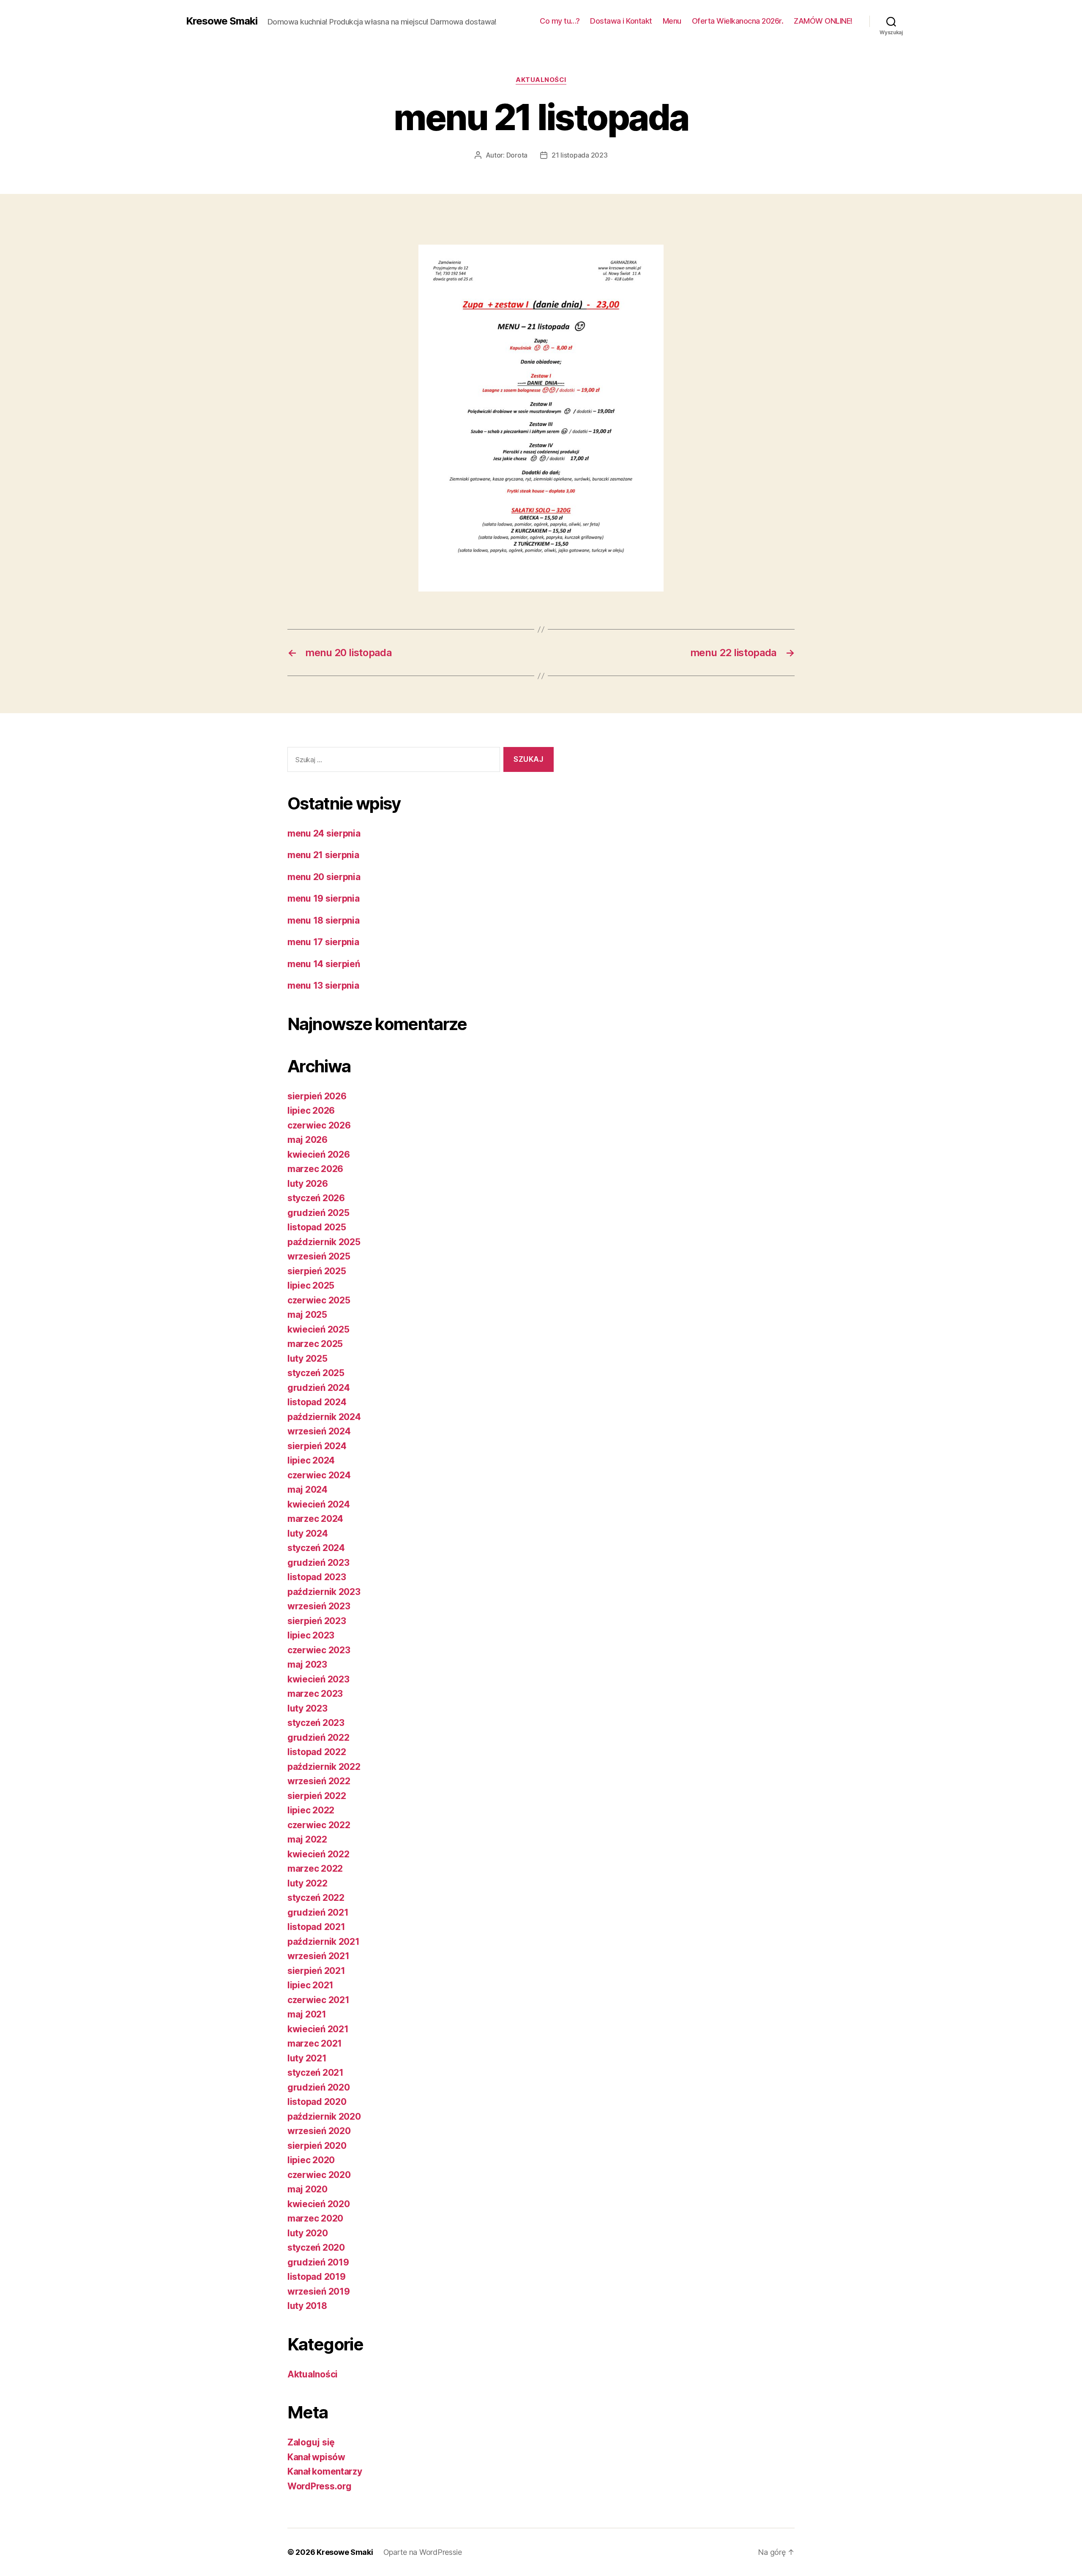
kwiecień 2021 (318, 2029)
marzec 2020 (315, 2218)
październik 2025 (324, 1242)
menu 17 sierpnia (323, 942)
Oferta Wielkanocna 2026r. (738, 21)
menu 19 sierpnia (324, 898)
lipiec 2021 (310, 1985)
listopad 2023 (317, 1577)
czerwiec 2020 (319, 2175)
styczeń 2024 (316, 1548)
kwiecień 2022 (318, 1854)
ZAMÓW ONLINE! (823, 21)
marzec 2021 (315, 2043)
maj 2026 (307, 1140)
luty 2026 (308, 1184)
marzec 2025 (315, 1344)
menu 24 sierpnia (324, 833)
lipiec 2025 (311, 1285)
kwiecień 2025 (318, 1329)
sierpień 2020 (317, 2146)
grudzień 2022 (318, 1738)
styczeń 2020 (316, 2248)
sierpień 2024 (317, 1446)
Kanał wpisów (316, 2457)
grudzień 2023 (318, 1563)
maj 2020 (307, 2189)
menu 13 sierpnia (323, 985)
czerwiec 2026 (319, 1125)
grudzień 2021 (318, 1912)
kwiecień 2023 (318, 1679)
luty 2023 (307, 1708)
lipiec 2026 (311, 1111)
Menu (672, 21)
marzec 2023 (315, 1694)
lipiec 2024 (311, 1460)
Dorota (517, 155)
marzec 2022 (315, 1869)
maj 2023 (307, 1664)
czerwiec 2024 (319, 1475)
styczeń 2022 (316, 1898)
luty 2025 (307, 1359)
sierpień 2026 (317, 1096)
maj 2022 (307, 1839)
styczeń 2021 (316, 2073)
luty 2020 (308, 2233)
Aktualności (541, 80)
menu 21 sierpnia (323, 855)
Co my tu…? (560, 21)
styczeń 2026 (316, 1198)
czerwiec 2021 (318, 2000)
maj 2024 (307, 1490)
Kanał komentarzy (325, 2471)
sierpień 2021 (316, 1971)
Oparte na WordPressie (423, 2552)
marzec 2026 (315, 1169)
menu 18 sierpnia (324, 920)
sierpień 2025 (317, 1271)
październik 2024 (324, 1417)
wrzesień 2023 (319, 1606)
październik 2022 (324, 1767)
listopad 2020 (317, 2102)
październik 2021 (324, 1942)
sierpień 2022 (317, 1796)
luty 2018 (307, 2306)
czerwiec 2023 (319, 1650)
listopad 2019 (317, 2277)
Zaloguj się (311, 2442)
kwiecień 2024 (319, 1504)
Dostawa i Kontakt (621, 21)
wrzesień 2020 (319, 2131)
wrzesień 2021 (318, 1956)
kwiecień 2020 (319, 2204)
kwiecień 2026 (319, 1154)
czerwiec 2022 (319, 1825)
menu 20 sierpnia (324, 877)
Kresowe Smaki (222, 21)
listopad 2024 (317, 1402)
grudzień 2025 (318, 1213)
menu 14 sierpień (324, 964)
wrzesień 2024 (319, 1431)
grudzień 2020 (319, 2087)
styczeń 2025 (316, 1373)
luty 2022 (307, 1883)
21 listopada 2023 (579, 155)
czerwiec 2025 (319, 1300)
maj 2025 (307, 1315)
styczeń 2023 (316, 1723)
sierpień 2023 (317, 1621)
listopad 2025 (317, 1227)
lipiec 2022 (311, 1810)
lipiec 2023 (311, 1635)
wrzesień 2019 (319, 2291)
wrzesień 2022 (319, 1781)
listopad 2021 (316, 1927)
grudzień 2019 (318, 2262)
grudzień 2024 (319, 1388)
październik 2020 (324, 2117)
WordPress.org (320, 2486)
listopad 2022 (317, 1752)
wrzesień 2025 (319, 1256)
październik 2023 (324, 1592)
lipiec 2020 (311, 2160)
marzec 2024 (315, 1519)
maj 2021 (307, 2014)
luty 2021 (307, 2058)
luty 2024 (308, 1533)
